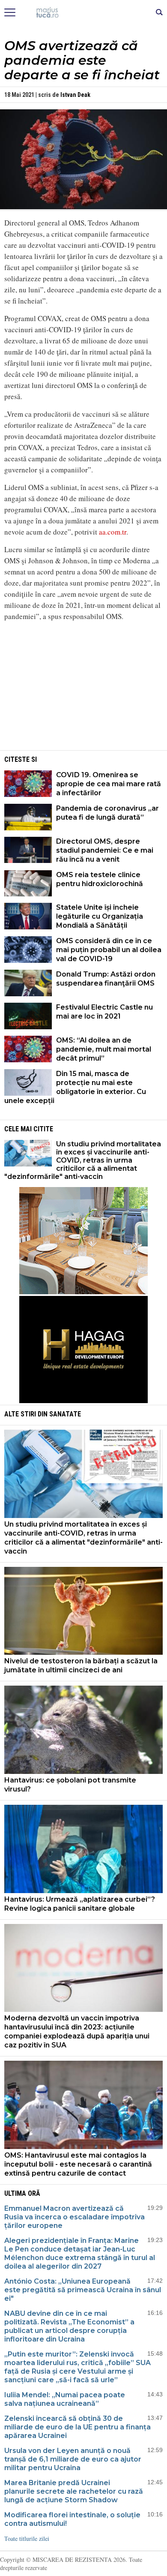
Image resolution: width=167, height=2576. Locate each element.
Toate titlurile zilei (27, 2538)
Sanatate (65, 1414)
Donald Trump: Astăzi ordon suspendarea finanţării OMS (106, 979)
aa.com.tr (113, 532)
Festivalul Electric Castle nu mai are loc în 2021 (104, 1012)
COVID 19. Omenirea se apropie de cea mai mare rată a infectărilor (109, 784)
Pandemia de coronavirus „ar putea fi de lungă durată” (107, 813)
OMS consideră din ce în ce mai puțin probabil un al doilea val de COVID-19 (109, 950)
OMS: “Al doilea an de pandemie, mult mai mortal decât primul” (104, 1049)
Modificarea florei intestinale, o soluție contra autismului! (72, 2519)
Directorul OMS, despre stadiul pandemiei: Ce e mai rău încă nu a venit (105, 850)
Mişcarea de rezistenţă (84, 13)
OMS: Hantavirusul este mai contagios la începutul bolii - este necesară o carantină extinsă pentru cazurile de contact (78, 2164)
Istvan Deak (75, 95)
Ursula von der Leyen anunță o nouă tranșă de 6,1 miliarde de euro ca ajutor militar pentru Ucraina (73, 2459)
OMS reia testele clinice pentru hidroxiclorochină (100, 879)
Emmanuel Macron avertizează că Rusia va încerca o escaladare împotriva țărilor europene (75, 2217)
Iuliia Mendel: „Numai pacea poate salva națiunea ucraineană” (65, 2399)
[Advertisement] (83, 688)
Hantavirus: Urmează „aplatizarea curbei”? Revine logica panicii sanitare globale (80, 1904)
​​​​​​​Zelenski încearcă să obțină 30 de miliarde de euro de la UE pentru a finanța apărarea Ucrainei (78, 2427)
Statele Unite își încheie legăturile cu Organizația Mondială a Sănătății (100, 916)
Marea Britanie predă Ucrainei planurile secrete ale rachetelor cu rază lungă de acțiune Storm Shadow (74, 2491)
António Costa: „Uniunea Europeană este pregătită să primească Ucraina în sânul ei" (83, 2290)
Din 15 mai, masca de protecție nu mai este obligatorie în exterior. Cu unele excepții (75, 1087)
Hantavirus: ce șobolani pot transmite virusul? (70, 1785)
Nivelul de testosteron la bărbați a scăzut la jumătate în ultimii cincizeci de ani (81, 1665)
